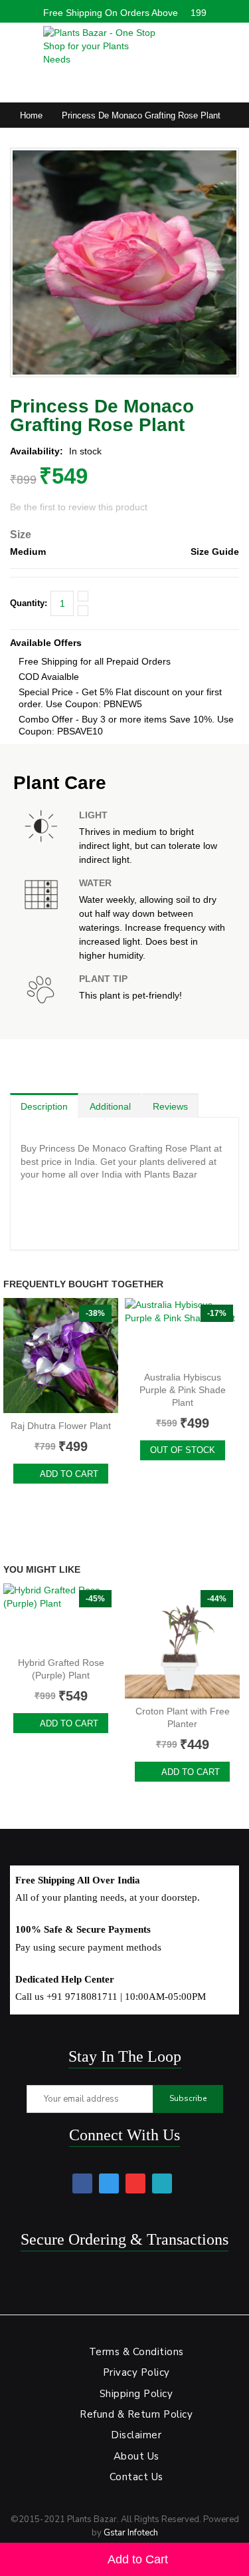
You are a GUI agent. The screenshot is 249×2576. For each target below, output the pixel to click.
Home (31, 115)
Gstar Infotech (131, 2533)
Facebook (82, 2183)
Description (44, 1106)
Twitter (109, 2183)
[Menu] (17, 43)
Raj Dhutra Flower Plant (61, 1426)
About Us (136, 2456)
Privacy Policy (136, 2372)
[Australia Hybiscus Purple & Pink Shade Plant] (182, 1331)
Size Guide (215, 552)
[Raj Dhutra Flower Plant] (61, 1356)
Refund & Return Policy (136, 2414)
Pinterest (135, 2183)
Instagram (162, 2183)
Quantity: (29, 603)
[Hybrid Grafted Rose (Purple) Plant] (61, 1617)
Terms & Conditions (136, 2352)
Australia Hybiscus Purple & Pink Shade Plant (183, 1390)
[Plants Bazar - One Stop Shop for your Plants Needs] (100, 46)
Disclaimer (136, 2435)
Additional (110, 1106)
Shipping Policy (136, 2394)
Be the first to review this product (79, 507)
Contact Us (136, 2477)
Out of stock (183, 1450)
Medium (28, 552)
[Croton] (182, 1641)
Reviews (170, 1106)
